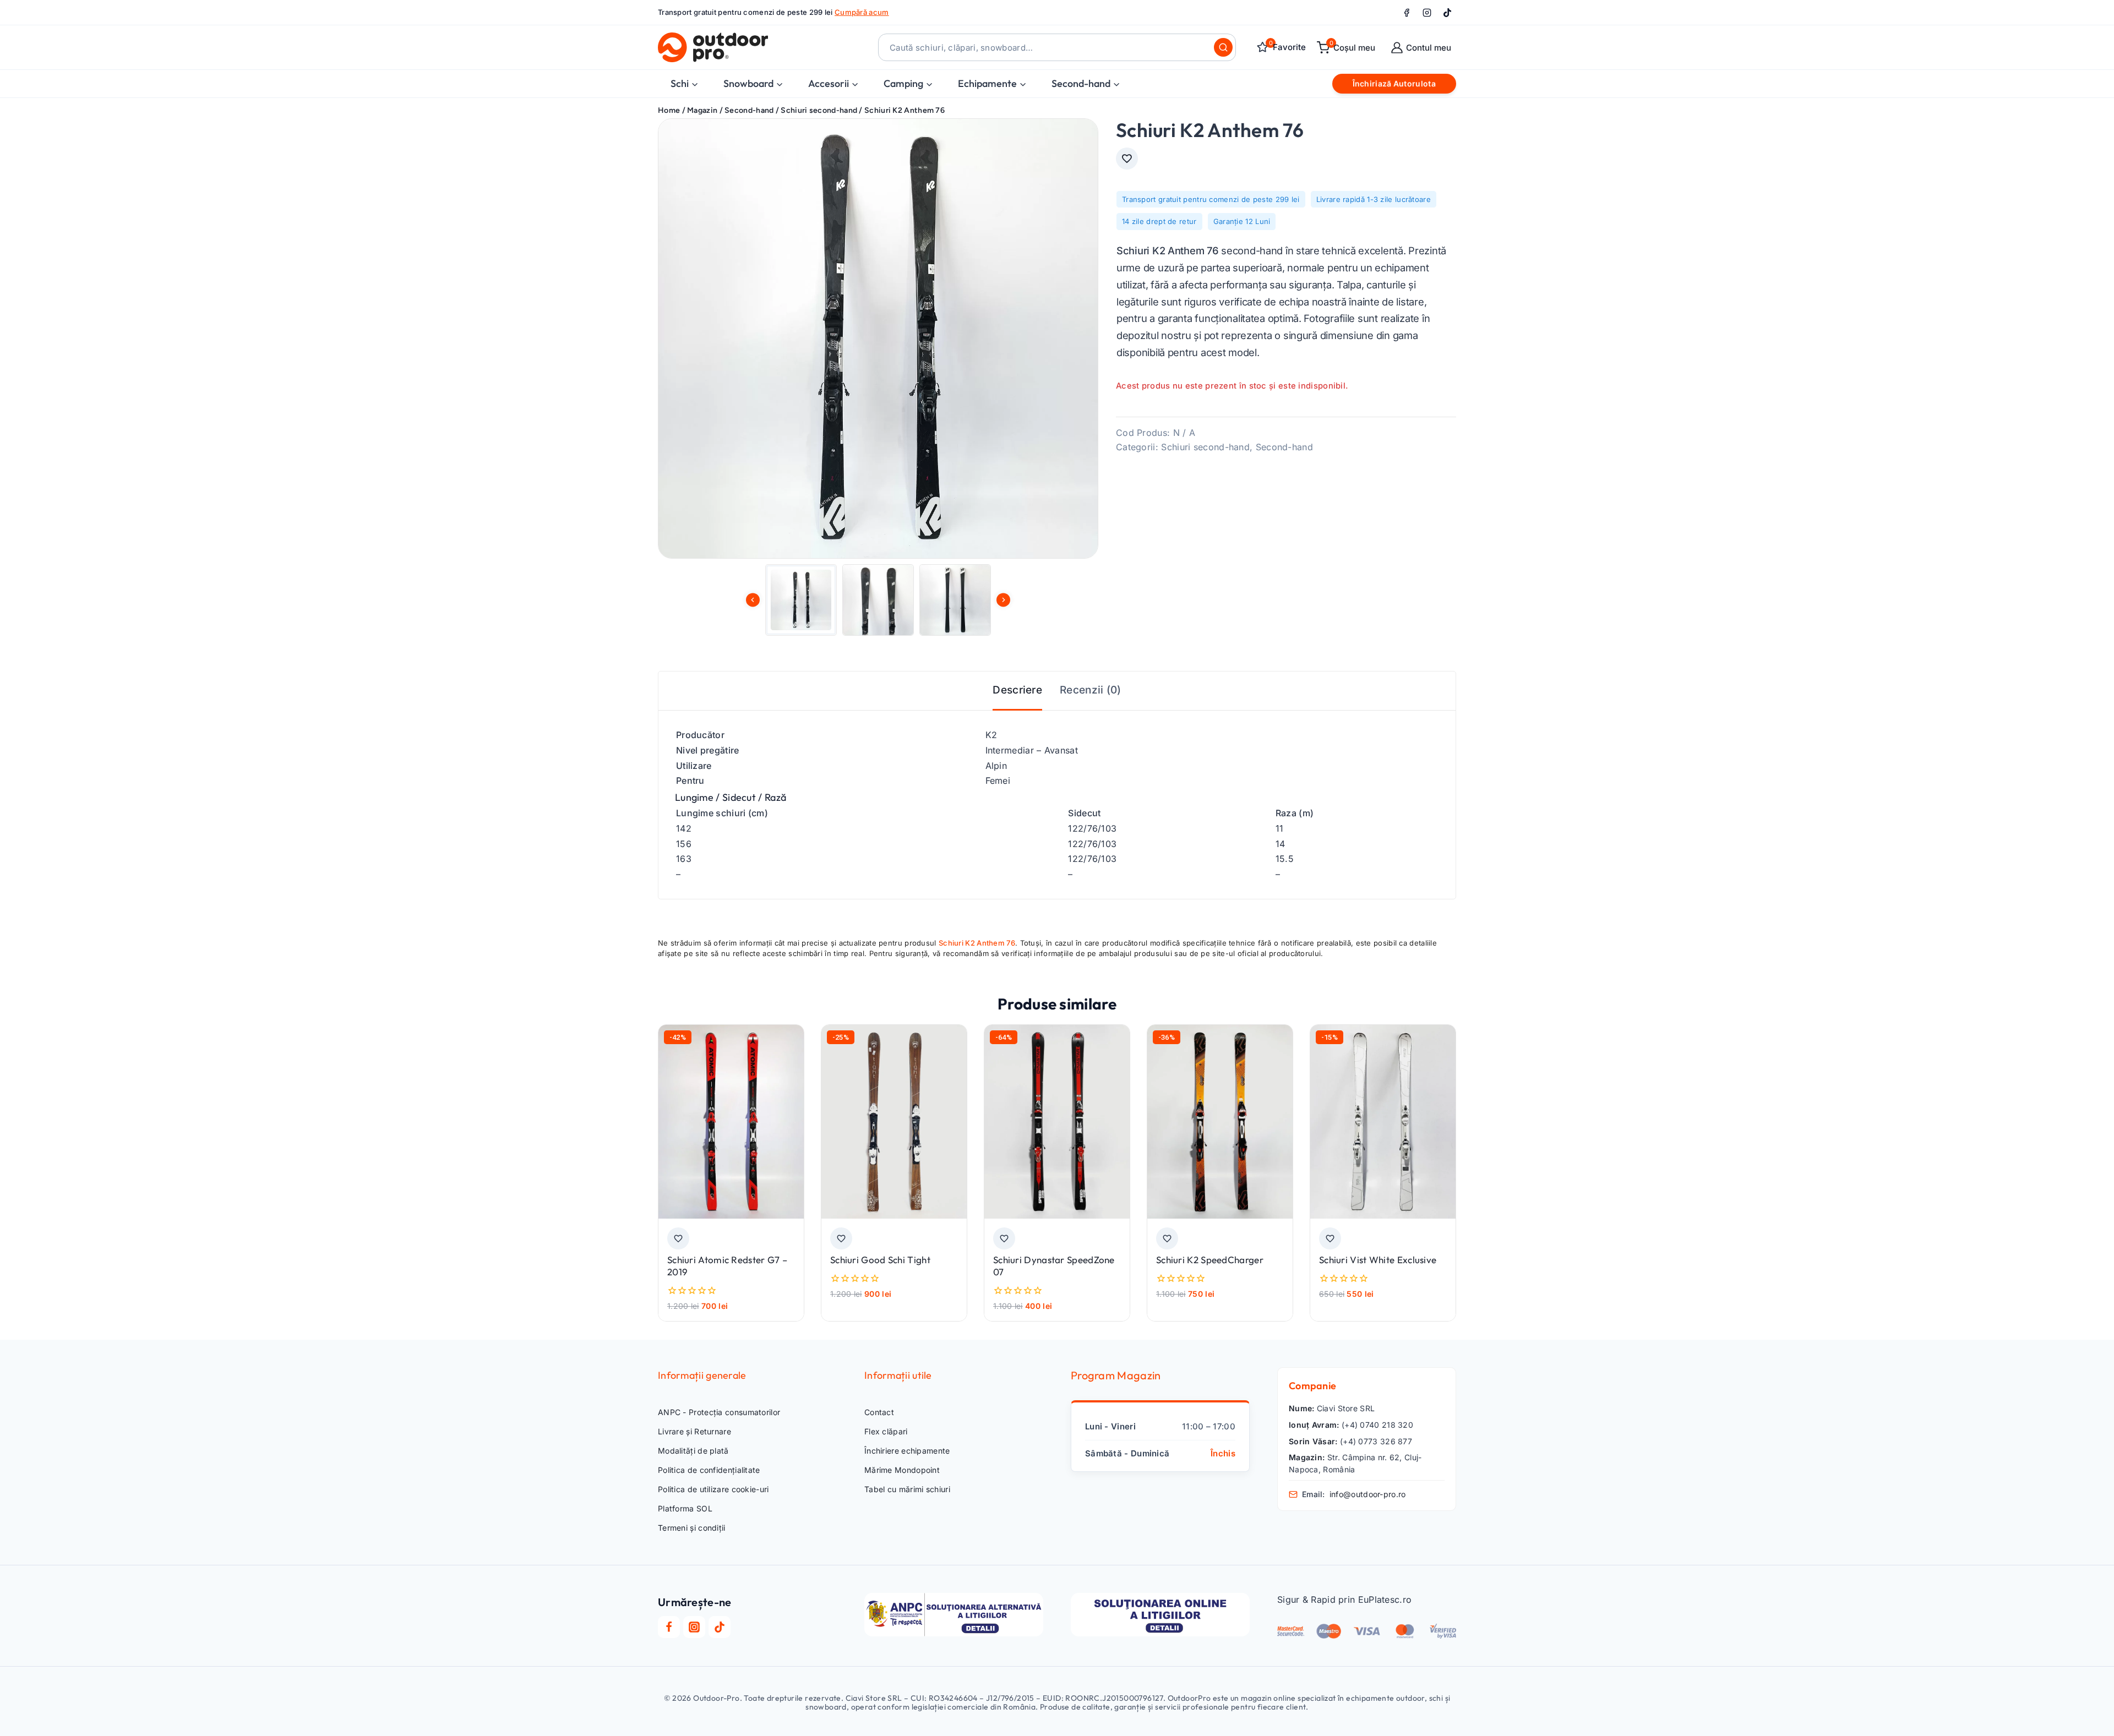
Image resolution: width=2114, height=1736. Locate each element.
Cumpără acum (862, 12)
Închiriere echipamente (907, 1451)
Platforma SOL (685, 1508)
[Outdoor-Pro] (713, 47)
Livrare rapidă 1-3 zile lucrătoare (1374, 199)
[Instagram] (1427, 13)
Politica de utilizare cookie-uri (713, 1489)
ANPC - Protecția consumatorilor (719, 1412)
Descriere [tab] (1017, 690)
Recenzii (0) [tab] (1091, 690)
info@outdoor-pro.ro (1368, 1494)
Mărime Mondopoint (902, 1470)
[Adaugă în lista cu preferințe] (1127, 159)
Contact (879, 1412)
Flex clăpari (886, 1431)
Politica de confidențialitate (709, 1470)
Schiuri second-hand (1205, 447)
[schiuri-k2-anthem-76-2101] (878, 339)
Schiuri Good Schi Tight (880, 1260)
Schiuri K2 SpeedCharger (1210, 1260)
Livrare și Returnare (694, 1431)
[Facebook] (1407, 13)
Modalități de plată (693, 1451)
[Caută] (1223, 47)
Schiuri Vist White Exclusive (1378, 1260)
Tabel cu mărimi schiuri (907, 1489)
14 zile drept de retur (1159, 221)
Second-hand (1284, 447)
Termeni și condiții (692, 1528)
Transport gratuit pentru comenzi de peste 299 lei (1211, 199)
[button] (801, 600)
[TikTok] (1447, 13)
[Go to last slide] (753, 600)
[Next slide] (1003, 600)
